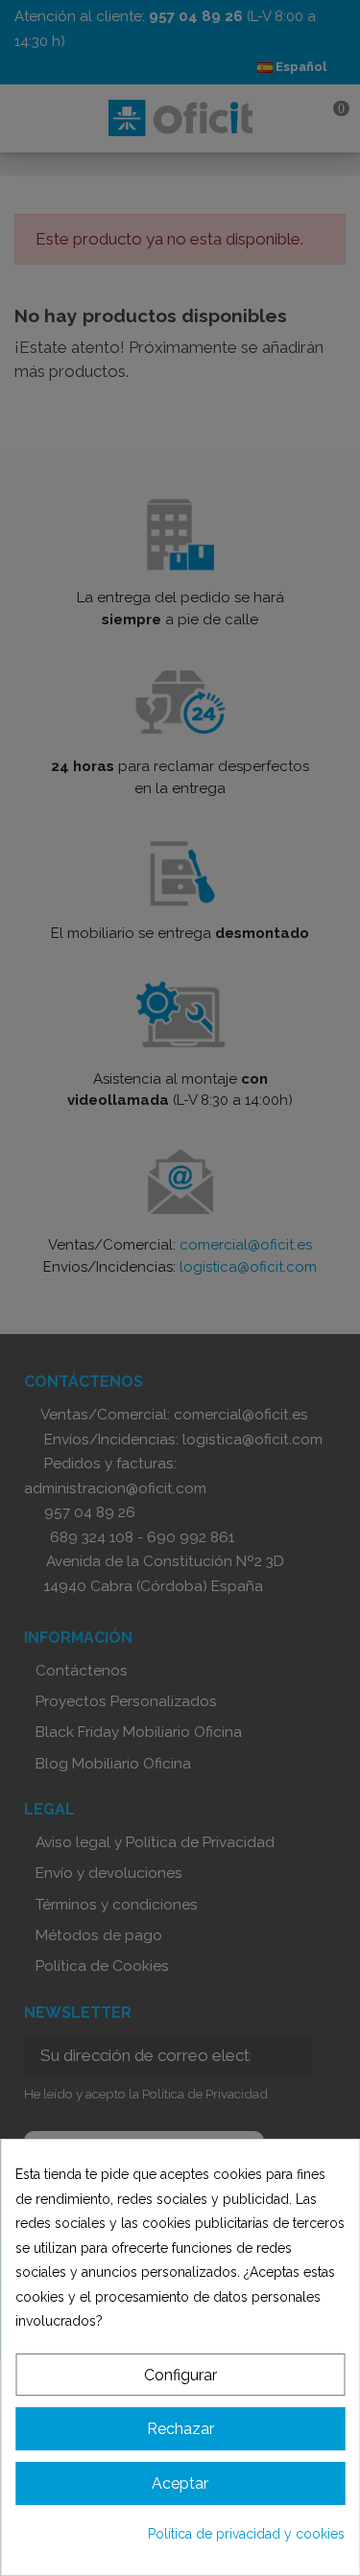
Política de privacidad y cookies (246, 2534)
